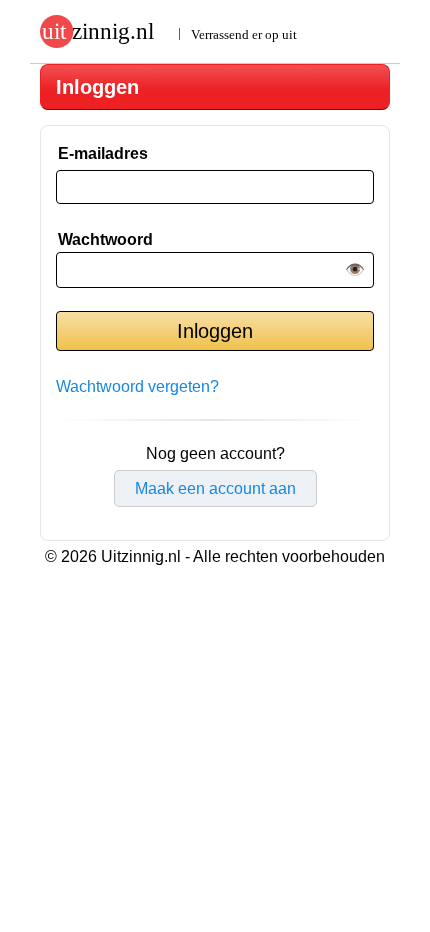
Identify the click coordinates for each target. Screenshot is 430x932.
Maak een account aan (215, 488)
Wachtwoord (105, 239)
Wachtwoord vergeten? (137, 386)
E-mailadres (103, 153)
